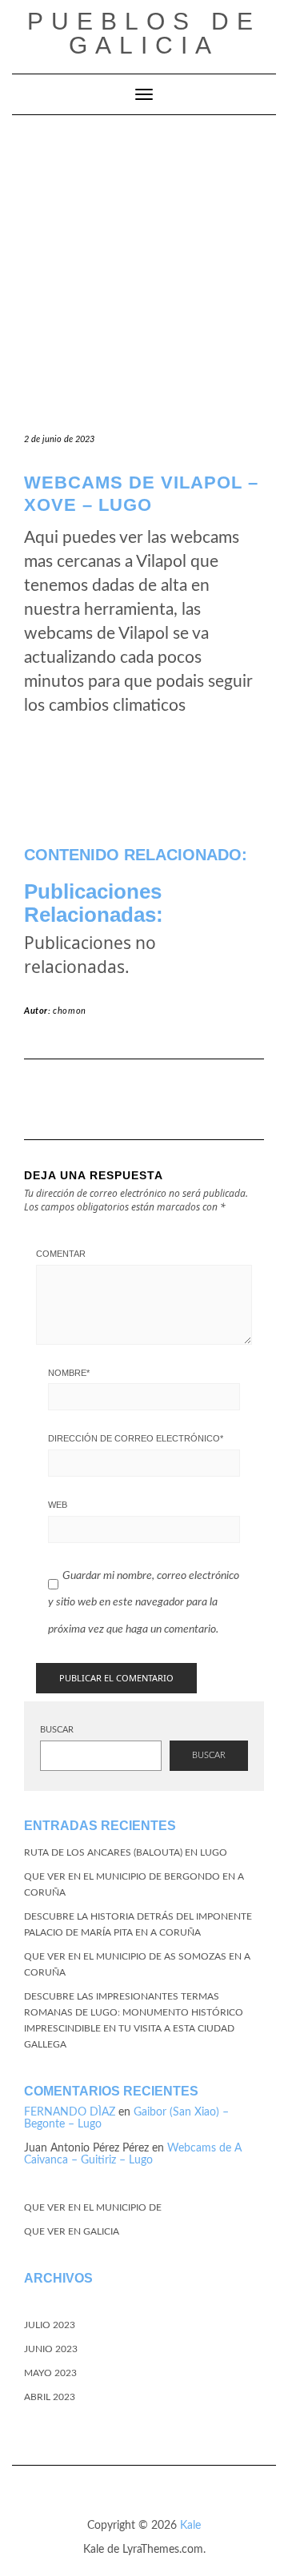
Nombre (69, 1373)
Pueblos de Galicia (144, 33)
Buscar (57, 1730)
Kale (190, 2526)
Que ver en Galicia (72, 2231)
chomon (70, 1011)
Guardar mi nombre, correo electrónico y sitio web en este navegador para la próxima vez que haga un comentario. (144, 1603)
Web (58, 1505)
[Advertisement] (144, 267)
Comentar (61, 1254)
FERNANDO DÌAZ (70, 2112)
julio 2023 (50, 2325)
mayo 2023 (50, 2373)
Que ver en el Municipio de (93, 2207)
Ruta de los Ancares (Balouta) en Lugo (126, 1852)
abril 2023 (50, 2397)
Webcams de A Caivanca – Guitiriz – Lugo (133, 2154)
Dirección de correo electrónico (136, 1438)
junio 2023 (51, 2349)
